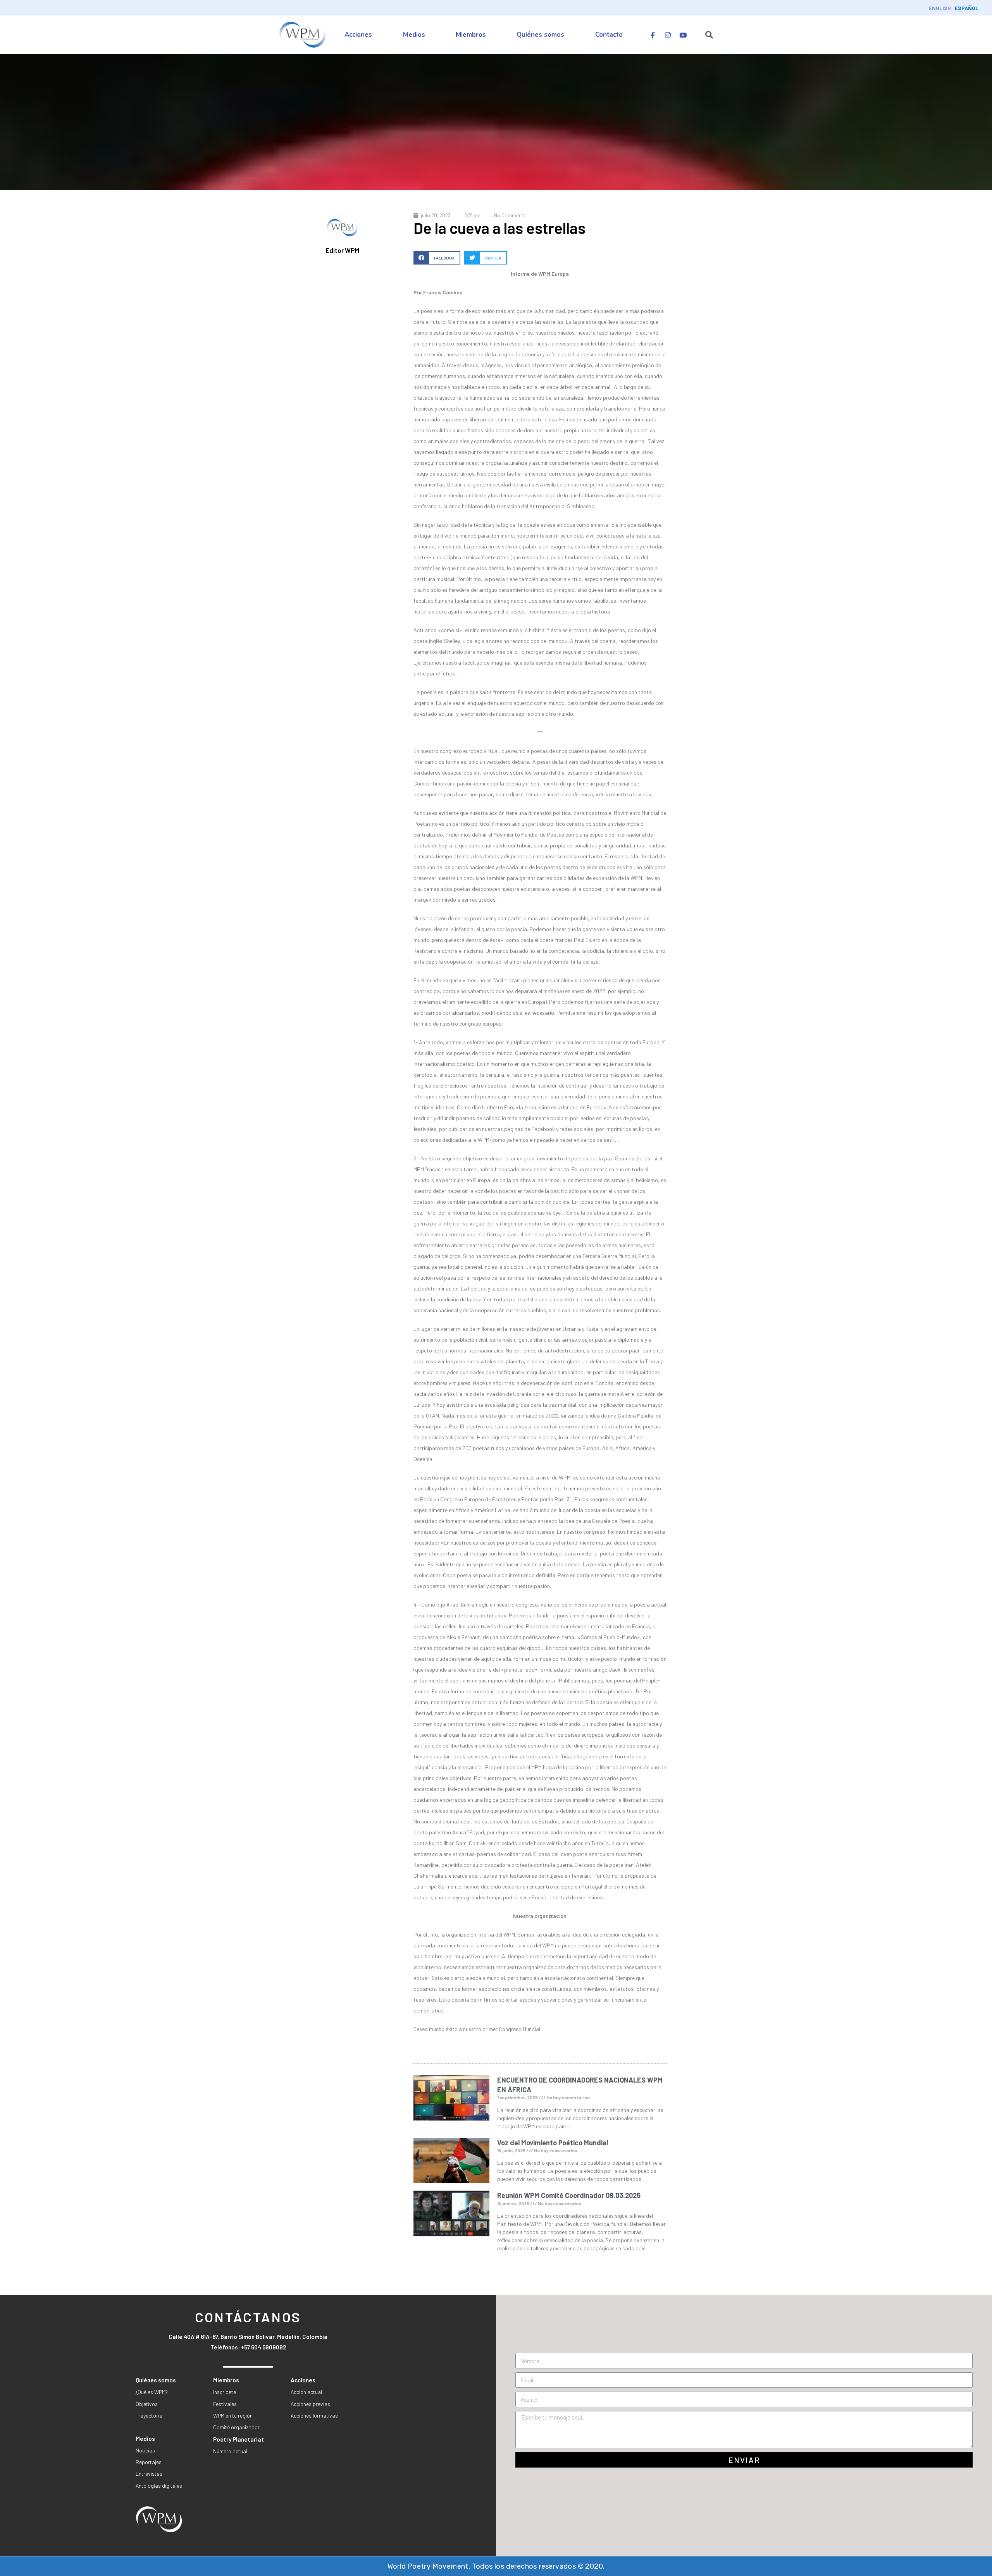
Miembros (471, 35)
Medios (414, 35)
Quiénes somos (540, 35)
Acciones (358, 35)
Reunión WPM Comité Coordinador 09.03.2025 (569, 2195)
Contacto (609, 35)
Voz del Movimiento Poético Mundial (553, 2143)
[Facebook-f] (653, 35)
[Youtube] (683, 35)
